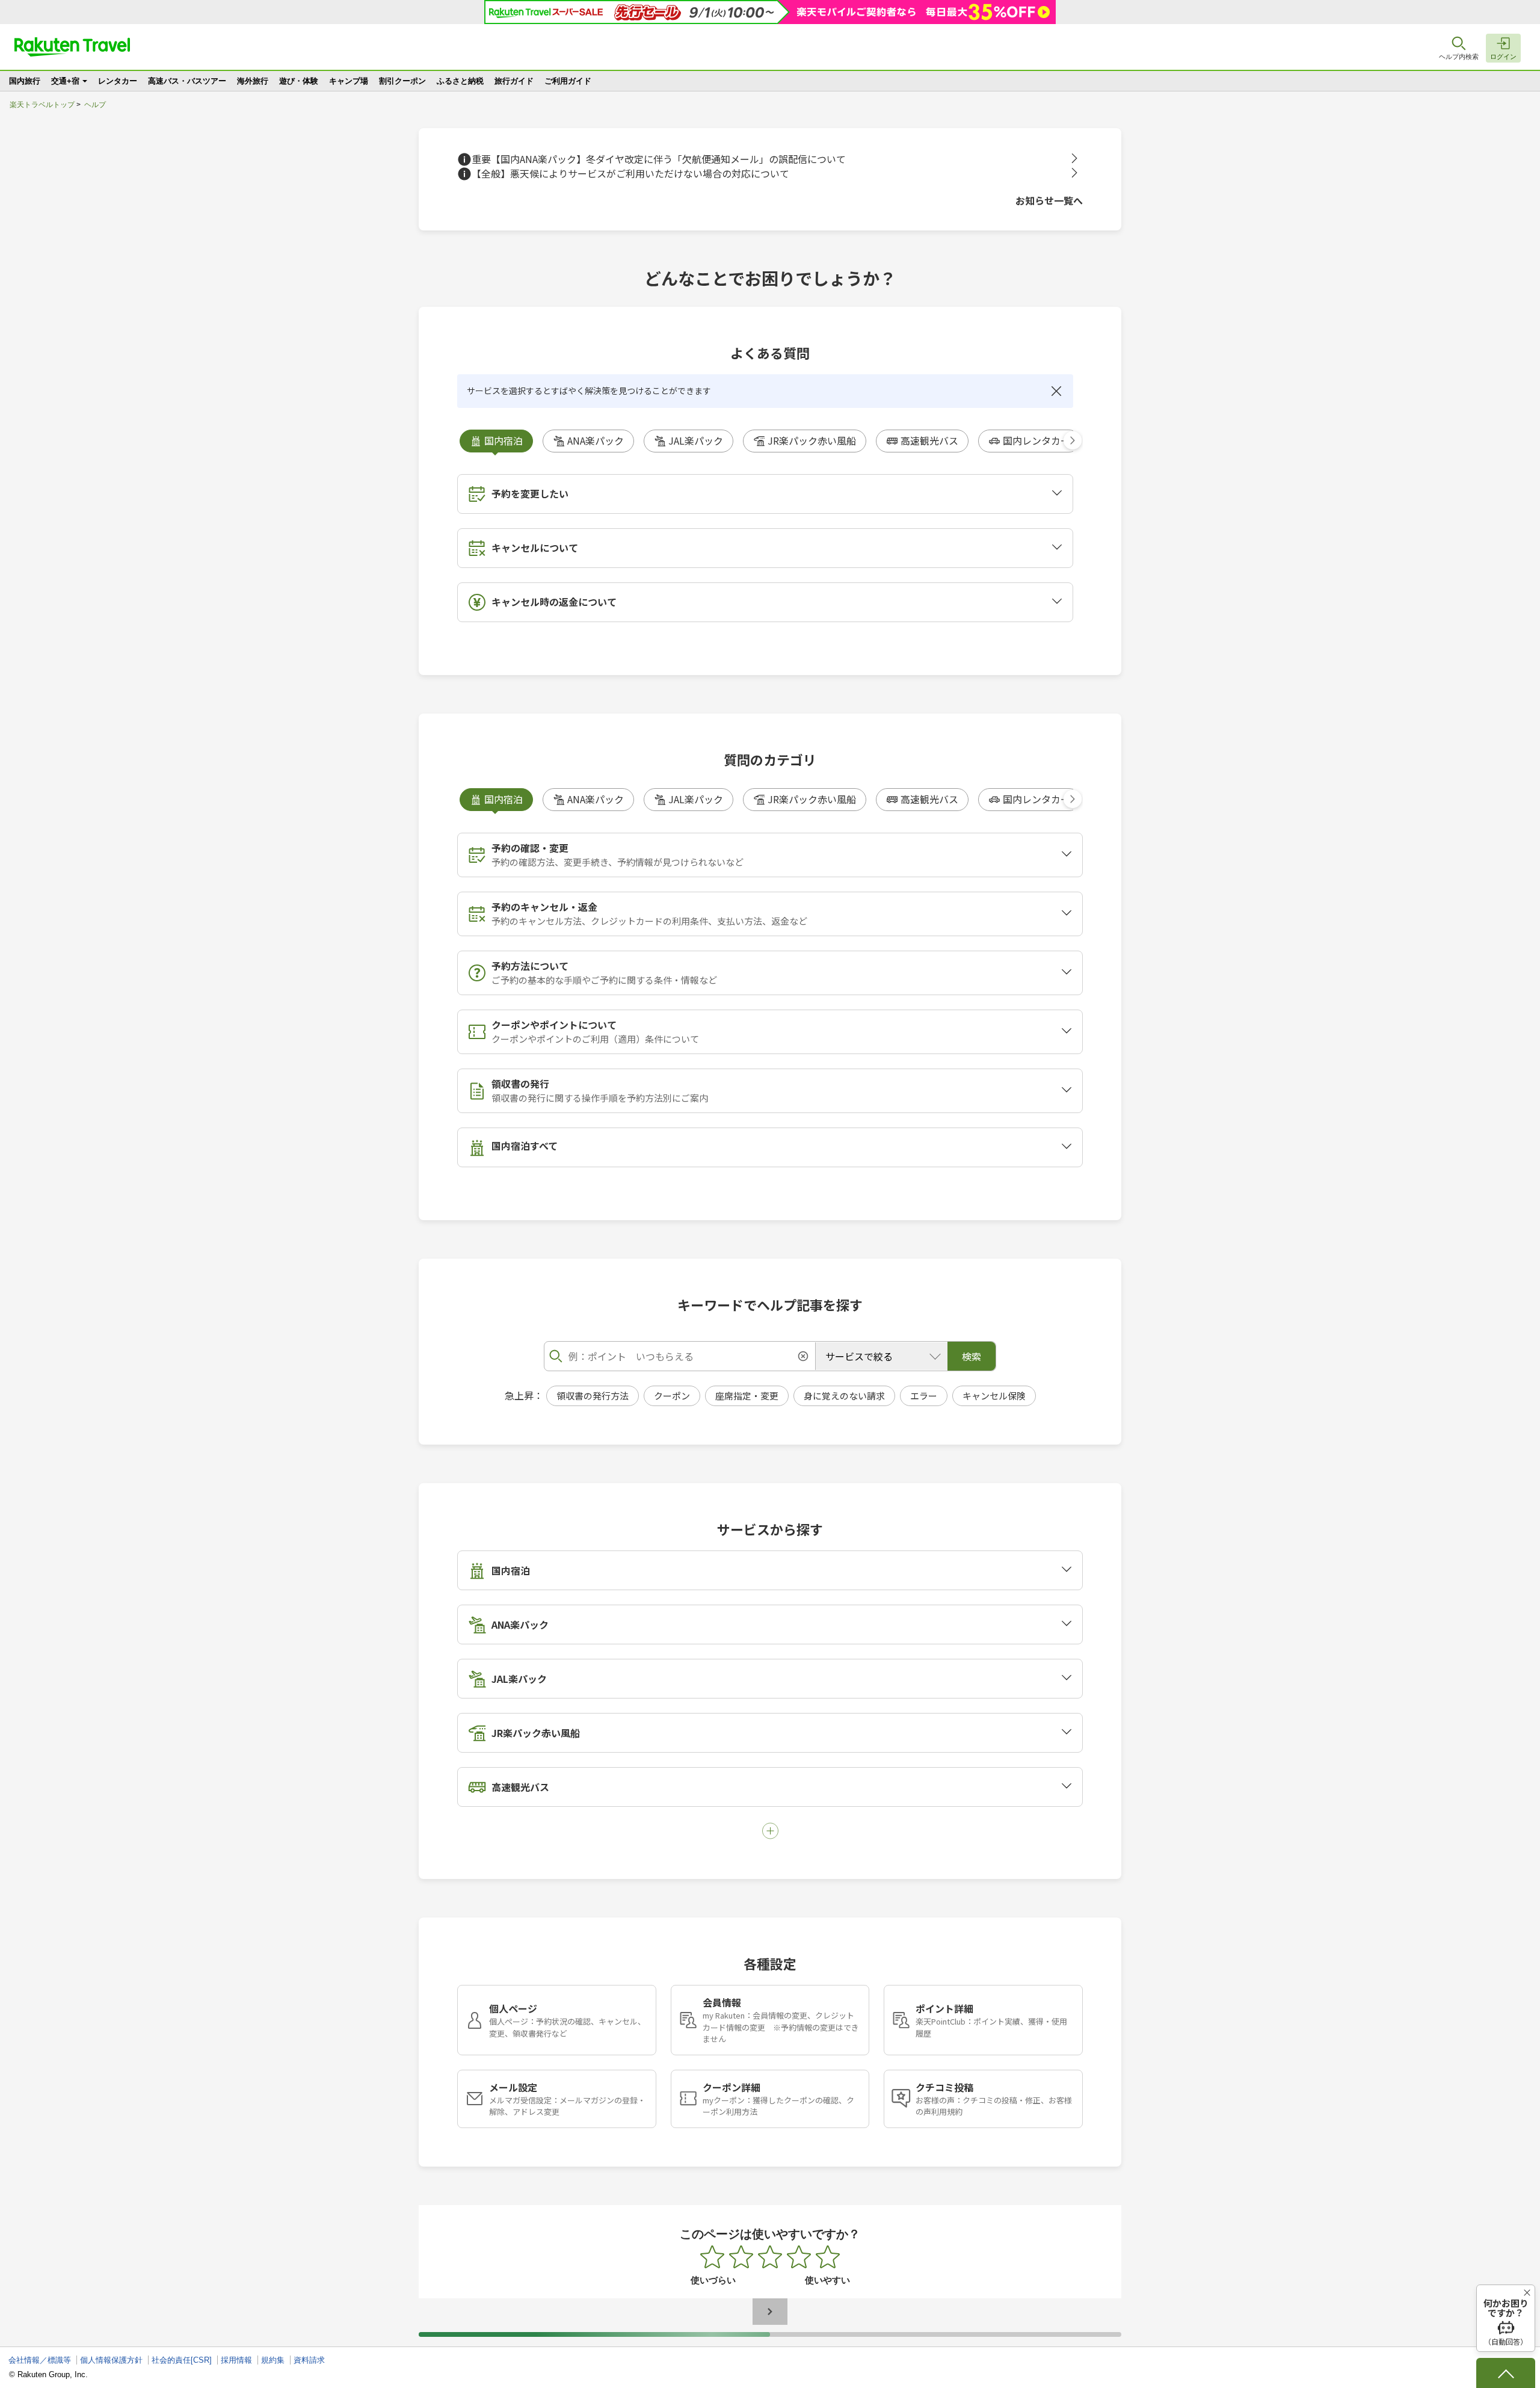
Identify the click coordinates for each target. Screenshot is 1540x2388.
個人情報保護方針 (111, 2360)
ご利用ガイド (568, 81)
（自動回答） (1506, 2322)
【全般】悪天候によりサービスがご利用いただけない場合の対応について (630, 174)
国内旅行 (25, 81)
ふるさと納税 (460, 81)
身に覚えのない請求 (844, 1396)
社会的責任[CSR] (182, 2360)
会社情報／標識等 (40, 2360)
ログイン (1503, 57)
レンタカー (118, 81)
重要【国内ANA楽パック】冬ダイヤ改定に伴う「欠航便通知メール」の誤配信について (659, 159)
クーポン (672, 1396)
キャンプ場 (349, 81)
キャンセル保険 (994, 1396)
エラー (924, 1396)
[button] (1073, 440)
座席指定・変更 (747, 1396)
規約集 (273, 2360)
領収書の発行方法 (593, 1396)
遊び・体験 (299, 81)
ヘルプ (95, 105)
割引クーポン (402, 81)
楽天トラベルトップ (42, 105)
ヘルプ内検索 (1459, 57)
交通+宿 (65, 81)
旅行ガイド (514, 81)
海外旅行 (253, 81)
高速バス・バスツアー (187, 81)
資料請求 (309, 2360)
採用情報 (236, 2360)
